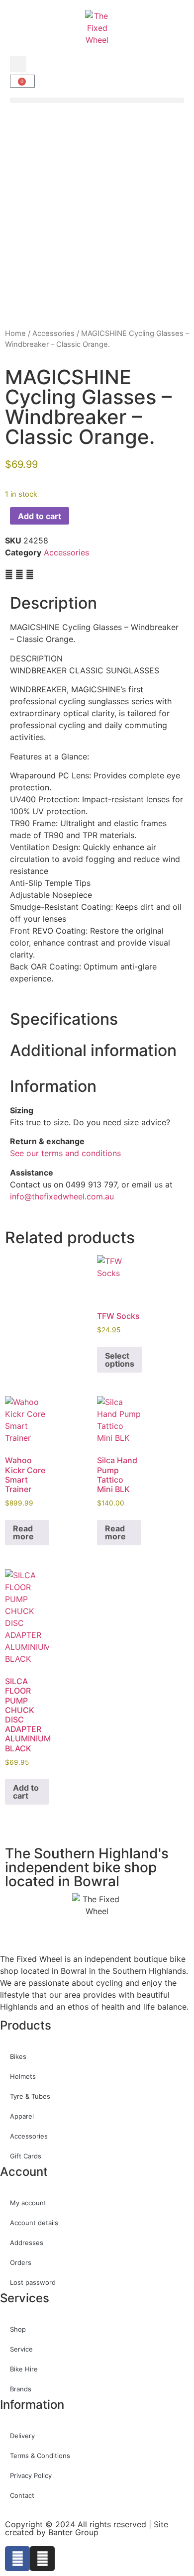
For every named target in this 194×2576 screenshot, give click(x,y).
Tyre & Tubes (30, 2096)
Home (15, 333)
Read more (23, 1532)
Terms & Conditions (40, 2456)
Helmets (23, 2076)
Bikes (18, 2056)
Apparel (22, 2116)
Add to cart (40, 516)
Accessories (53, 333)
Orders (21, 2262)
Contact (22, 2495)
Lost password (33, 2282)
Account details (34, 2223)
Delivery (22, 2436)
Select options (120, 1360)
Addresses (27, 2243)
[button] (18, 64)
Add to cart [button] (26, 1792)
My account (28, 2203)
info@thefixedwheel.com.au (62, 1196)
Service (21, 2349)
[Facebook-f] (17, 2559)
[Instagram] (42, 2559)
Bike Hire (24, 2369)
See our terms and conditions (65, 1153)
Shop (18, 2329)
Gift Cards (26, 2156)
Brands (21, 2389)
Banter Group (73, 2532)
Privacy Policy (31, 2475)
